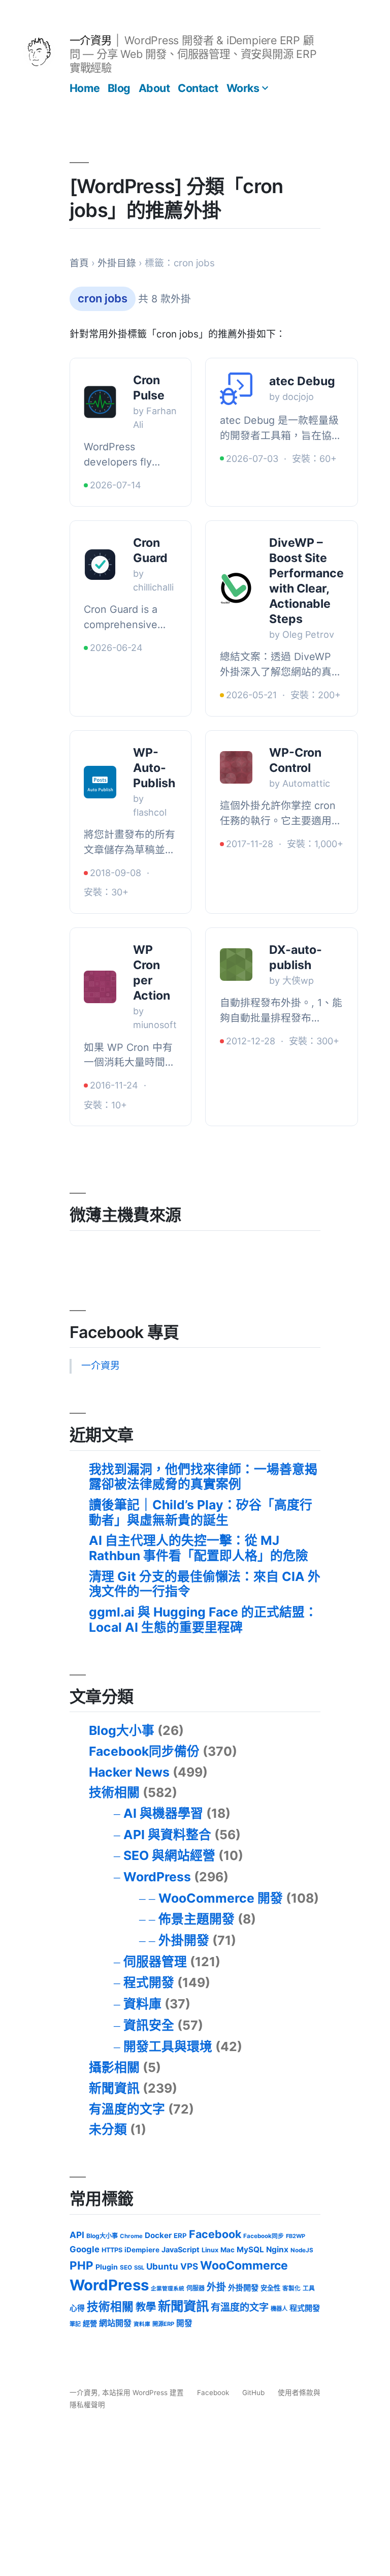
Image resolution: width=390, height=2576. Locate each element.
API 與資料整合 (167, 1835)
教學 (146, 2307)
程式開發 (149, 1982)
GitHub (253, 2393)
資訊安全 (149, 2025)
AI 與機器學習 (163, 1813)
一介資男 (90, 40)
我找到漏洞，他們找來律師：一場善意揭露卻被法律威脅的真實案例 (203, 1477)
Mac (227, 2250)
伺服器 (196, 2288)
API (77, 2235)
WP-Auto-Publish (154, 768)
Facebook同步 (264, 2236)
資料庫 (142, 2004)
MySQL (250, 2249)
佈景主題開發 (197, 1919)
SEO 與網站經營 (169, 1855)
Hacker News (129, 1772)
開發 (184, 2323)
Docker (158, 2235)
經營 (90, 2323)
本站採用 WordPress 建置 (144, 2393)
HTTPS (112, 2250)
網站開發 (115, 2323)
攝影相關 (114, 2067)
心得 (77, 2308)
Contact (198, 88)
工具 (309, 2288)
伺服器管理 (155, 1962)
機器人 (279, 2309)
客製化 (291, 2288)
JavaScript (181, 2249)
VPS (189, 2266)
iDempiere (142, 2250)
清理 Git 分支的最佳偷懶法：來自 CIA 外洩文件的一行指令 (205, 1584)
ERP (180, 2236)
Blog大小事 (122, 1730)
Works (243, 88)
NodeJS (302, 2250)
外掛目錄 (117, 263)
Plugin (107, 2267)
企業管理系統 (168, 2289)
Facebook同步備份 (144, 1751)
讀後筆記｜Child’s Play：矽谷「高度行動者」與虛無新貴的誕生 (201, 1512)
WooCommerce (244, 2265)
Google (85, 2249)
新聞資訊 (114, 2088)
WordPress (157, 1877)
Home (85, 88)
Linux (210, 2250)
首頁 (79, 263)
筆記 (75, 2324)
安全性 (270, 2288)
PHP (82, 2265)
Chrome (131, 2236)
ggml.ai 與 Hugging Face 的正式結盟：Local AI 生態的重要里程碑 (203, 1620)
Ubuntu (162, 2266)
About (154, 88)
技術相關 (114, 1792)
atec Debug (302, 381)
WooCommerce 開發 (221, 1898)
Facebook (215, 2234)
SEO (126, 2268)
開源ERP (163, 2324)
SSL (139, 2268)
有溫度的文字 (127, 2109)
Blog (119, 88)
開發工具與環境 (168, 2046)
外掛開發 (184, 1940)
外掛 (216, 2287)
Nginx (277, 2249)
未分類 (108, 2129)
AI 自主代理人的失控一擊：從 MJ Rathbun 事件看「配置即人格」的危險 (199, 1548)
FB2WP (296, 2236)
